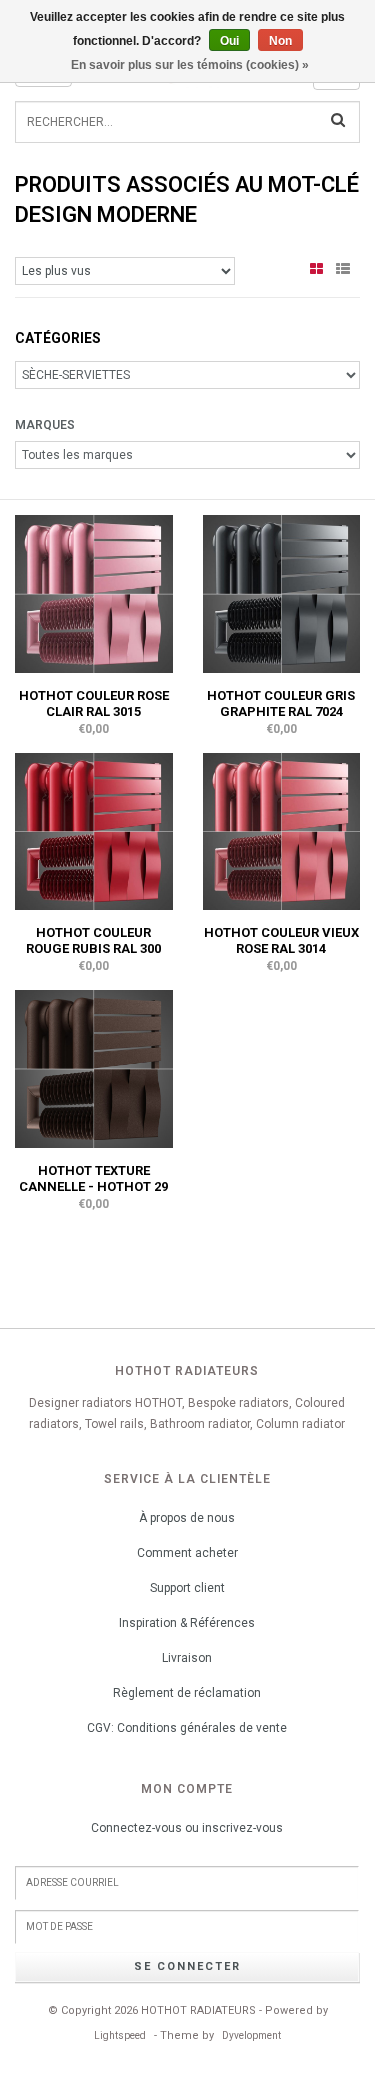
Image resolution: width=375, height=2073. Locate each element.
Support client (187, 1588)
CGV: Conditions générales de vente (187, 1728)
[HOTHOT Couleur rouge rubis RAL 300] (94, 830)
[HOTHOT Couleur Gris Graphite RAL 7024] (282, 593)
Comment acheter (187, 1553)
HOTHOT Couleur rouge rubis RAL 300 (93, 940)
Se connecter (187, 1966)
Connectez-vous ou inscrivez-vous (187, 1828)
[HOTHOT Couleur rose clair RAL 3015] (94, 593)
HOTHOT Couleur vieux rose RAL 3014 (281, 940)
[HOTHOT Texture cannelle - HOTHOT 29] (94, 1068)
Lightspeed (120, 2035)
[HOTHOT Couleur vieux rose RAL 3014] (282, 830)
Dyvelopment (251, 2035)
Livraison (187, 1658)
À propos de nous (187, 1518)
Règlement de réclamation (187, 1693)
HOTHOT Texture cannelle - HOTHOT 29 (93, 1178)
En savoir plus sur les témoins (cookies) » (190, 65)
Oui (229, 41)
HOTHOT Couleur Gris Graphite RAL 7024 (281, 703)
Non (280, 41)
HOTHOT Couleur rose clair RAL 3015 (94, 703)
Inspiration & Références (187, 1623)
